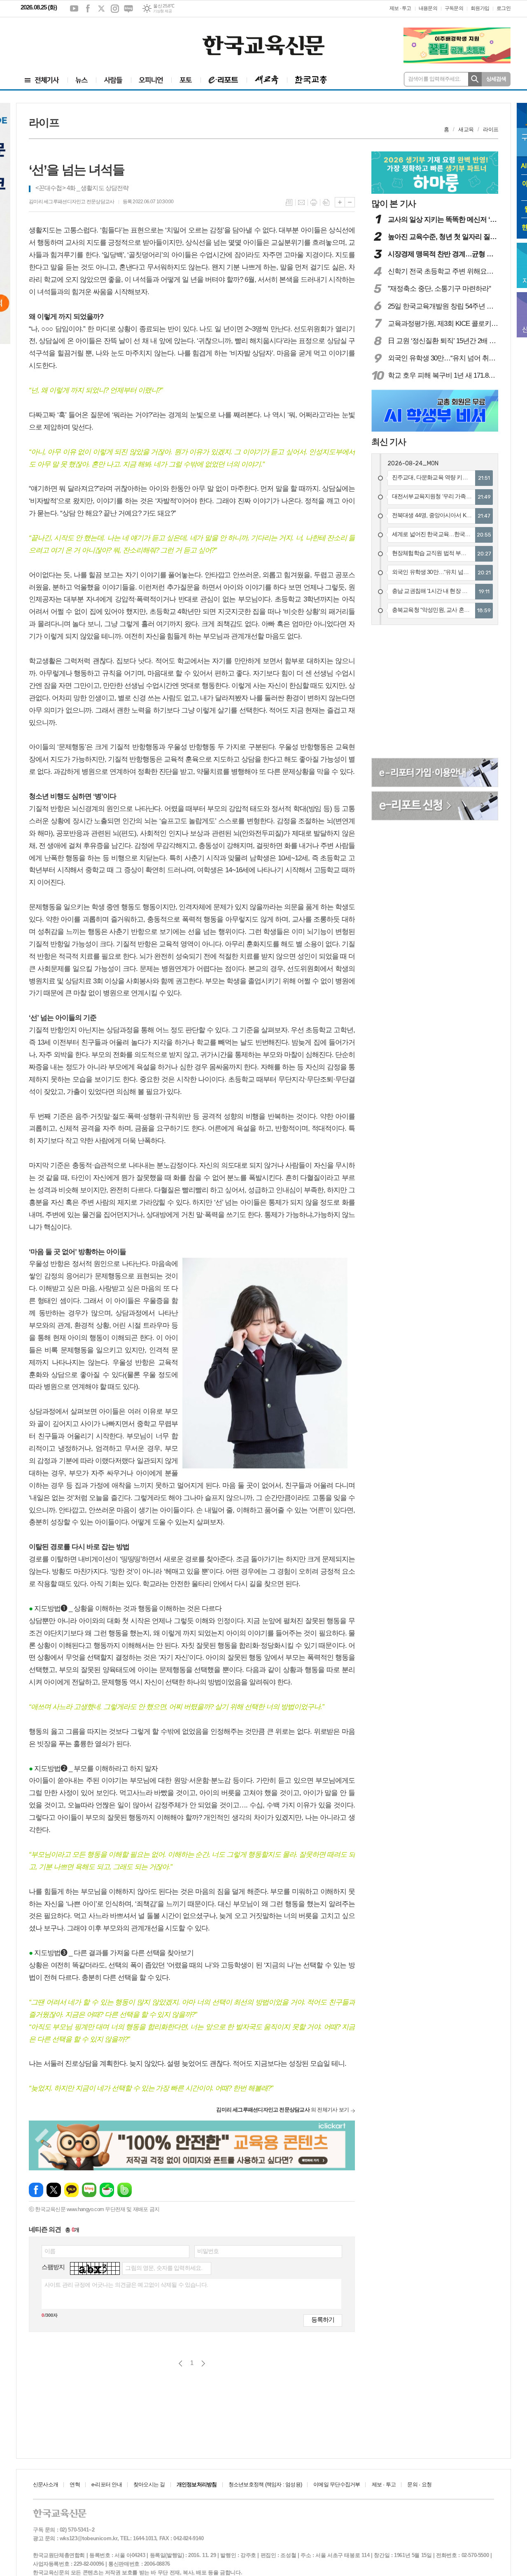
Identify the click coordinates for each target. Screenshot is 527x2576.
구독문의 (454, 8)
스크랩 (326, 202)
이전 (181, 2363)
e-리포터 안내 (107, 2484)
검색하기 (475, 79)
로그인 (504, 8)
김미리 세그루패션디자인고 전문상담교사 (72, 202)
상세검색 (496, 79)
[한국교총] (311, 80)
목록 (289, 202)
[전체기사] (42, 80)
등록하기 (323, 2319)
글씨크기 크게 (340, 202)
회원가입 (480, 8)
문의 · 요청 (419, 2484)
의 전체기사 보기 (282, 2110)
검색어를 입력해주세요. (435, 79)
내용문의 (428, 8)
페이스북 (88, 9)
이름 (50, 2251)
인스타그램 (115, 9)
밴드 (125, 2190)
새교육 (466, 129)
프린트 (314, 202)
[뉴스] (82, 80)
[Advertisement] (70, 40)
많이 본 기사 (394, 203)
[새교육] (267, 80)
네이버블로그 (128, 9)
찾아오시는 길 (149, 2484)
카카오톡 (71, 2190)
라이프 (491, 129)
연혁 (75, 2484)
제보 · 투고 (400, 8)
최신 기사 (389, 442)
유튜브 (74, 9)
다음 (203, 2363)
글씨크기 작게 (350, 202)
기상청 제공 (162, 11)
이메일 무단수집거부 (337, 2484)
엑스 (101, 9)
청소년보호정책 (265, 2484)
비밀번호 (208, 2251)
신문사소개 (45, 2484)
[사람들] (113, 80)
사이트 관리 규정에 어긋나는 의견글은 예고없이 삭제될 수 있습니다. (126, 2285)
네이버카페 (107, 2190)
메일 (301, 202)
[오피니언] (151, 80)
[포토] (186, 80)
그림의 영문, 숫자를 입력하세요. (164, 2268)
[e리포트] (224, 80)
